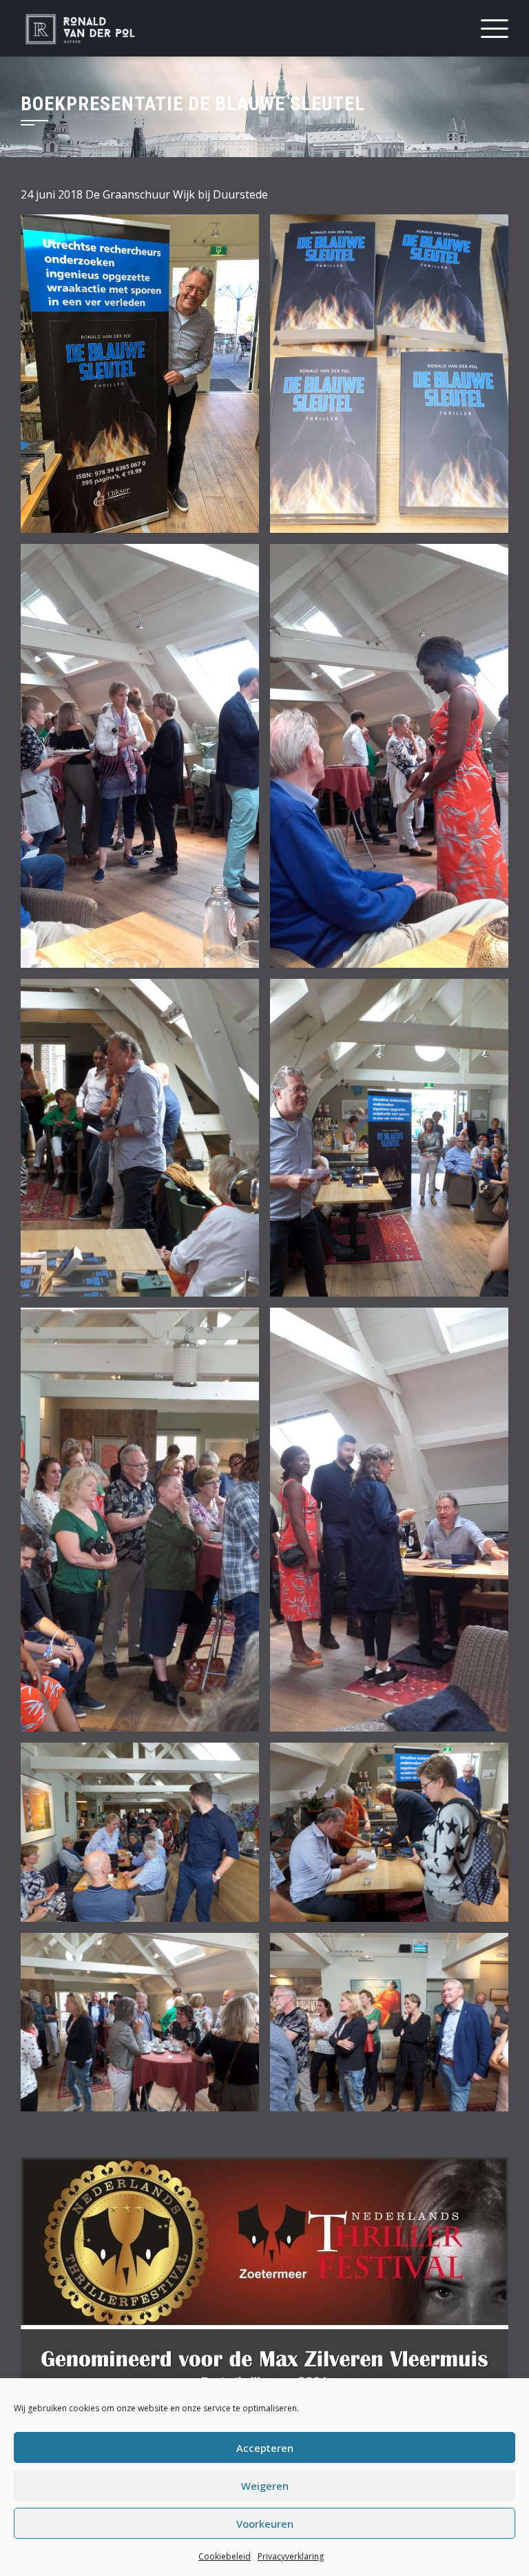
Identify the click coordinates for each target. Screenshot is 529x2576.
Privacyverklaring (291, 2556)
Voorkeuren (265, 2524)
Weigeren (265, 2486)
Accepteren (265, 2448)
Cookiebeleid (225, 2556)
